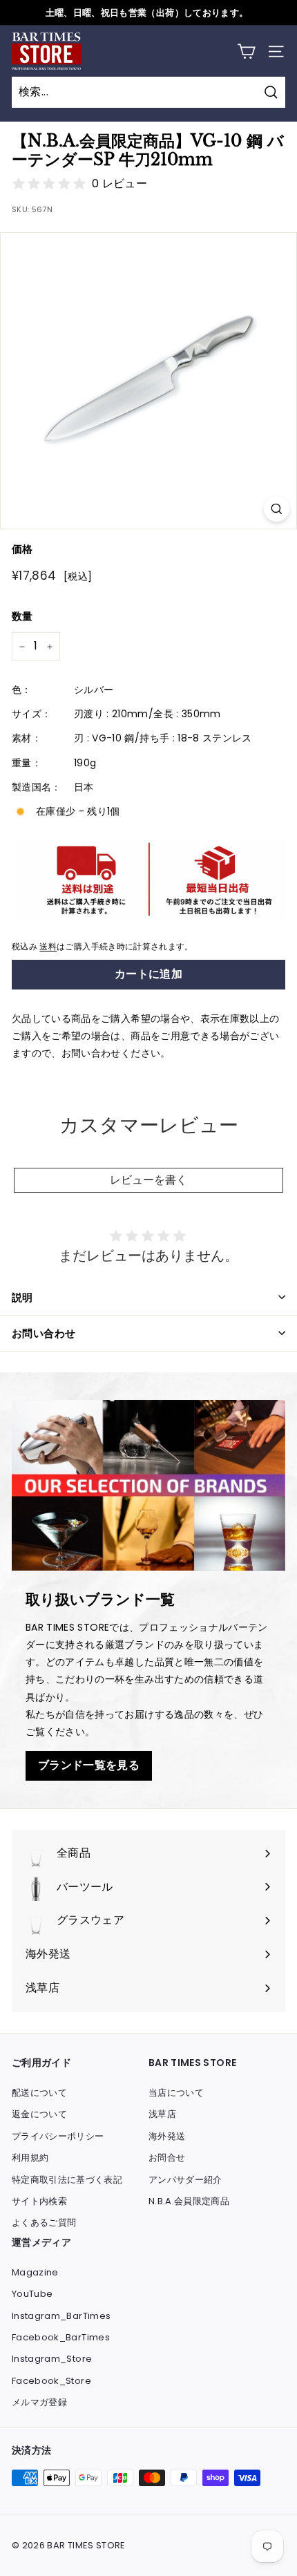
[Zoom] (277, 509)
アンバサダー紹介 (185, 2180)
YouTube (32, 2294)
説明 (22, 1297)
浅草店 (162, 2114)
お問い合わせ (44, 1333)
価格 (22, 549)
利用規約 (30, 2158)
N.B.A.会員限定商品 (189, 2201)
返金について (39, 2114)
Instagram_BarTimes (61, 2316)
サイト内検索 (39, 2201)
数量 (22, 616)
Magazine (35, 2272)
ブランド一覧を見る (89, 1765)
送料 (48, 947)
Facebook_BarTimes (61, 2337)
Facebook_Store (51, 2381)
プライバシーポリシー (58, 2136)
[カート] (246, 51)
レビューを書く (148, 1180)
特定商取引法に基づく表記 (67, 2180)
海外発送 (167, 2136)
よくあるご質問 (44, 2223)
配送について (39, 2093)
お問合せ (167, 2158)
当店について (176, 2093)
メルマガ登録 (39, 2402)
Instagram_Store (52, 2359)
